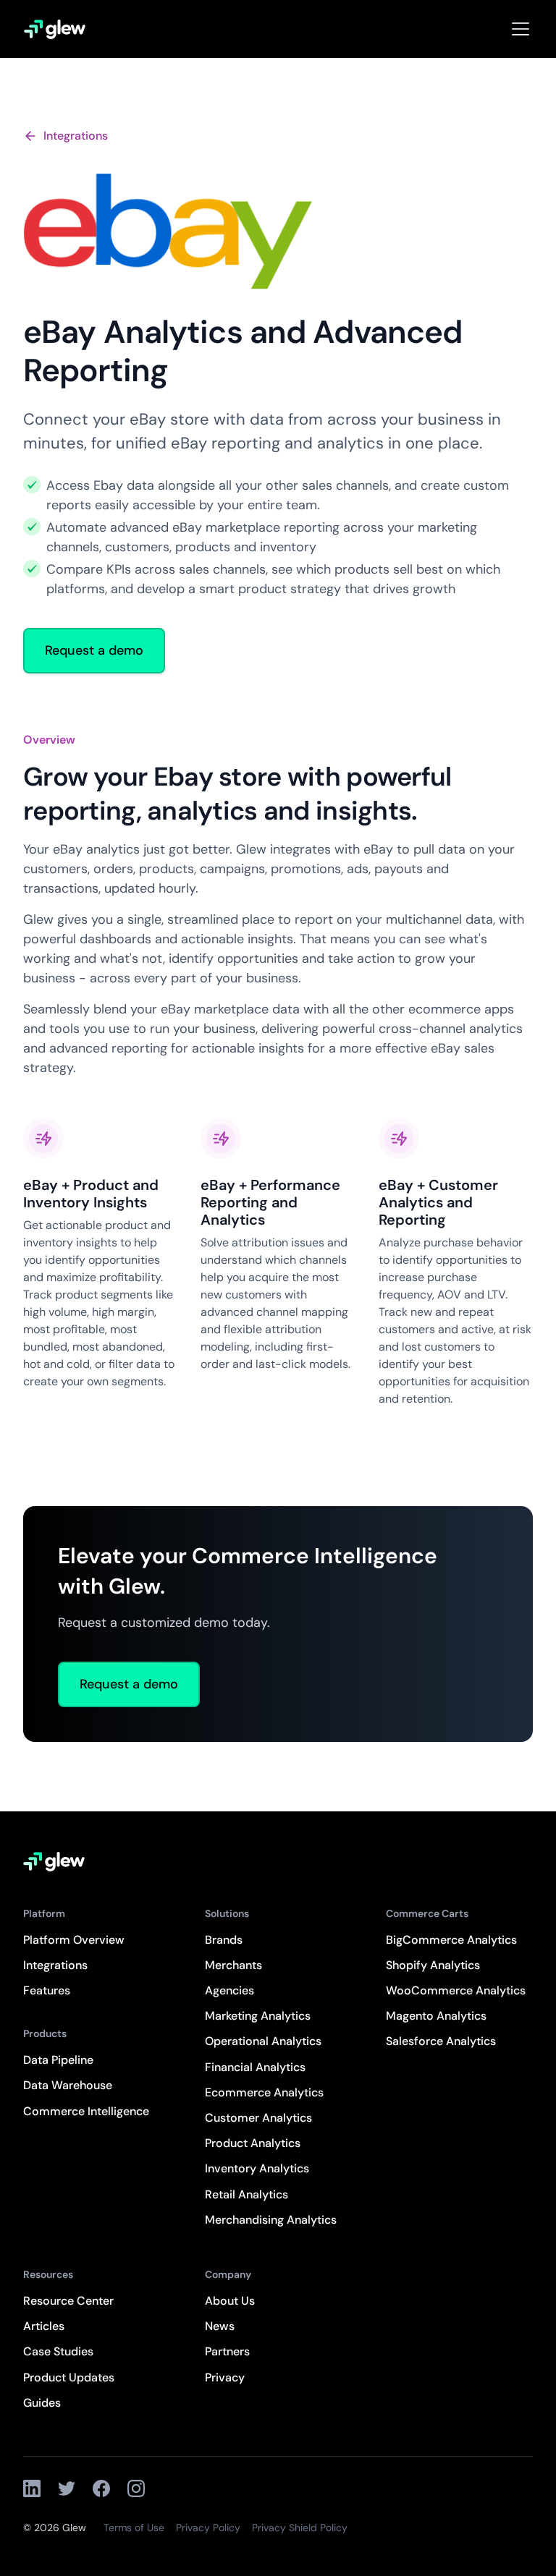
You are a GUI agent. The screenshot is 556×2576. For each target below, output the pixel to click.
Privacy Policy (208, 2528)
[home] (55, 29)
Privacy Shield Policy (300, 2528)
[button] (518, 29)
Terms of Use (134, 2528)
